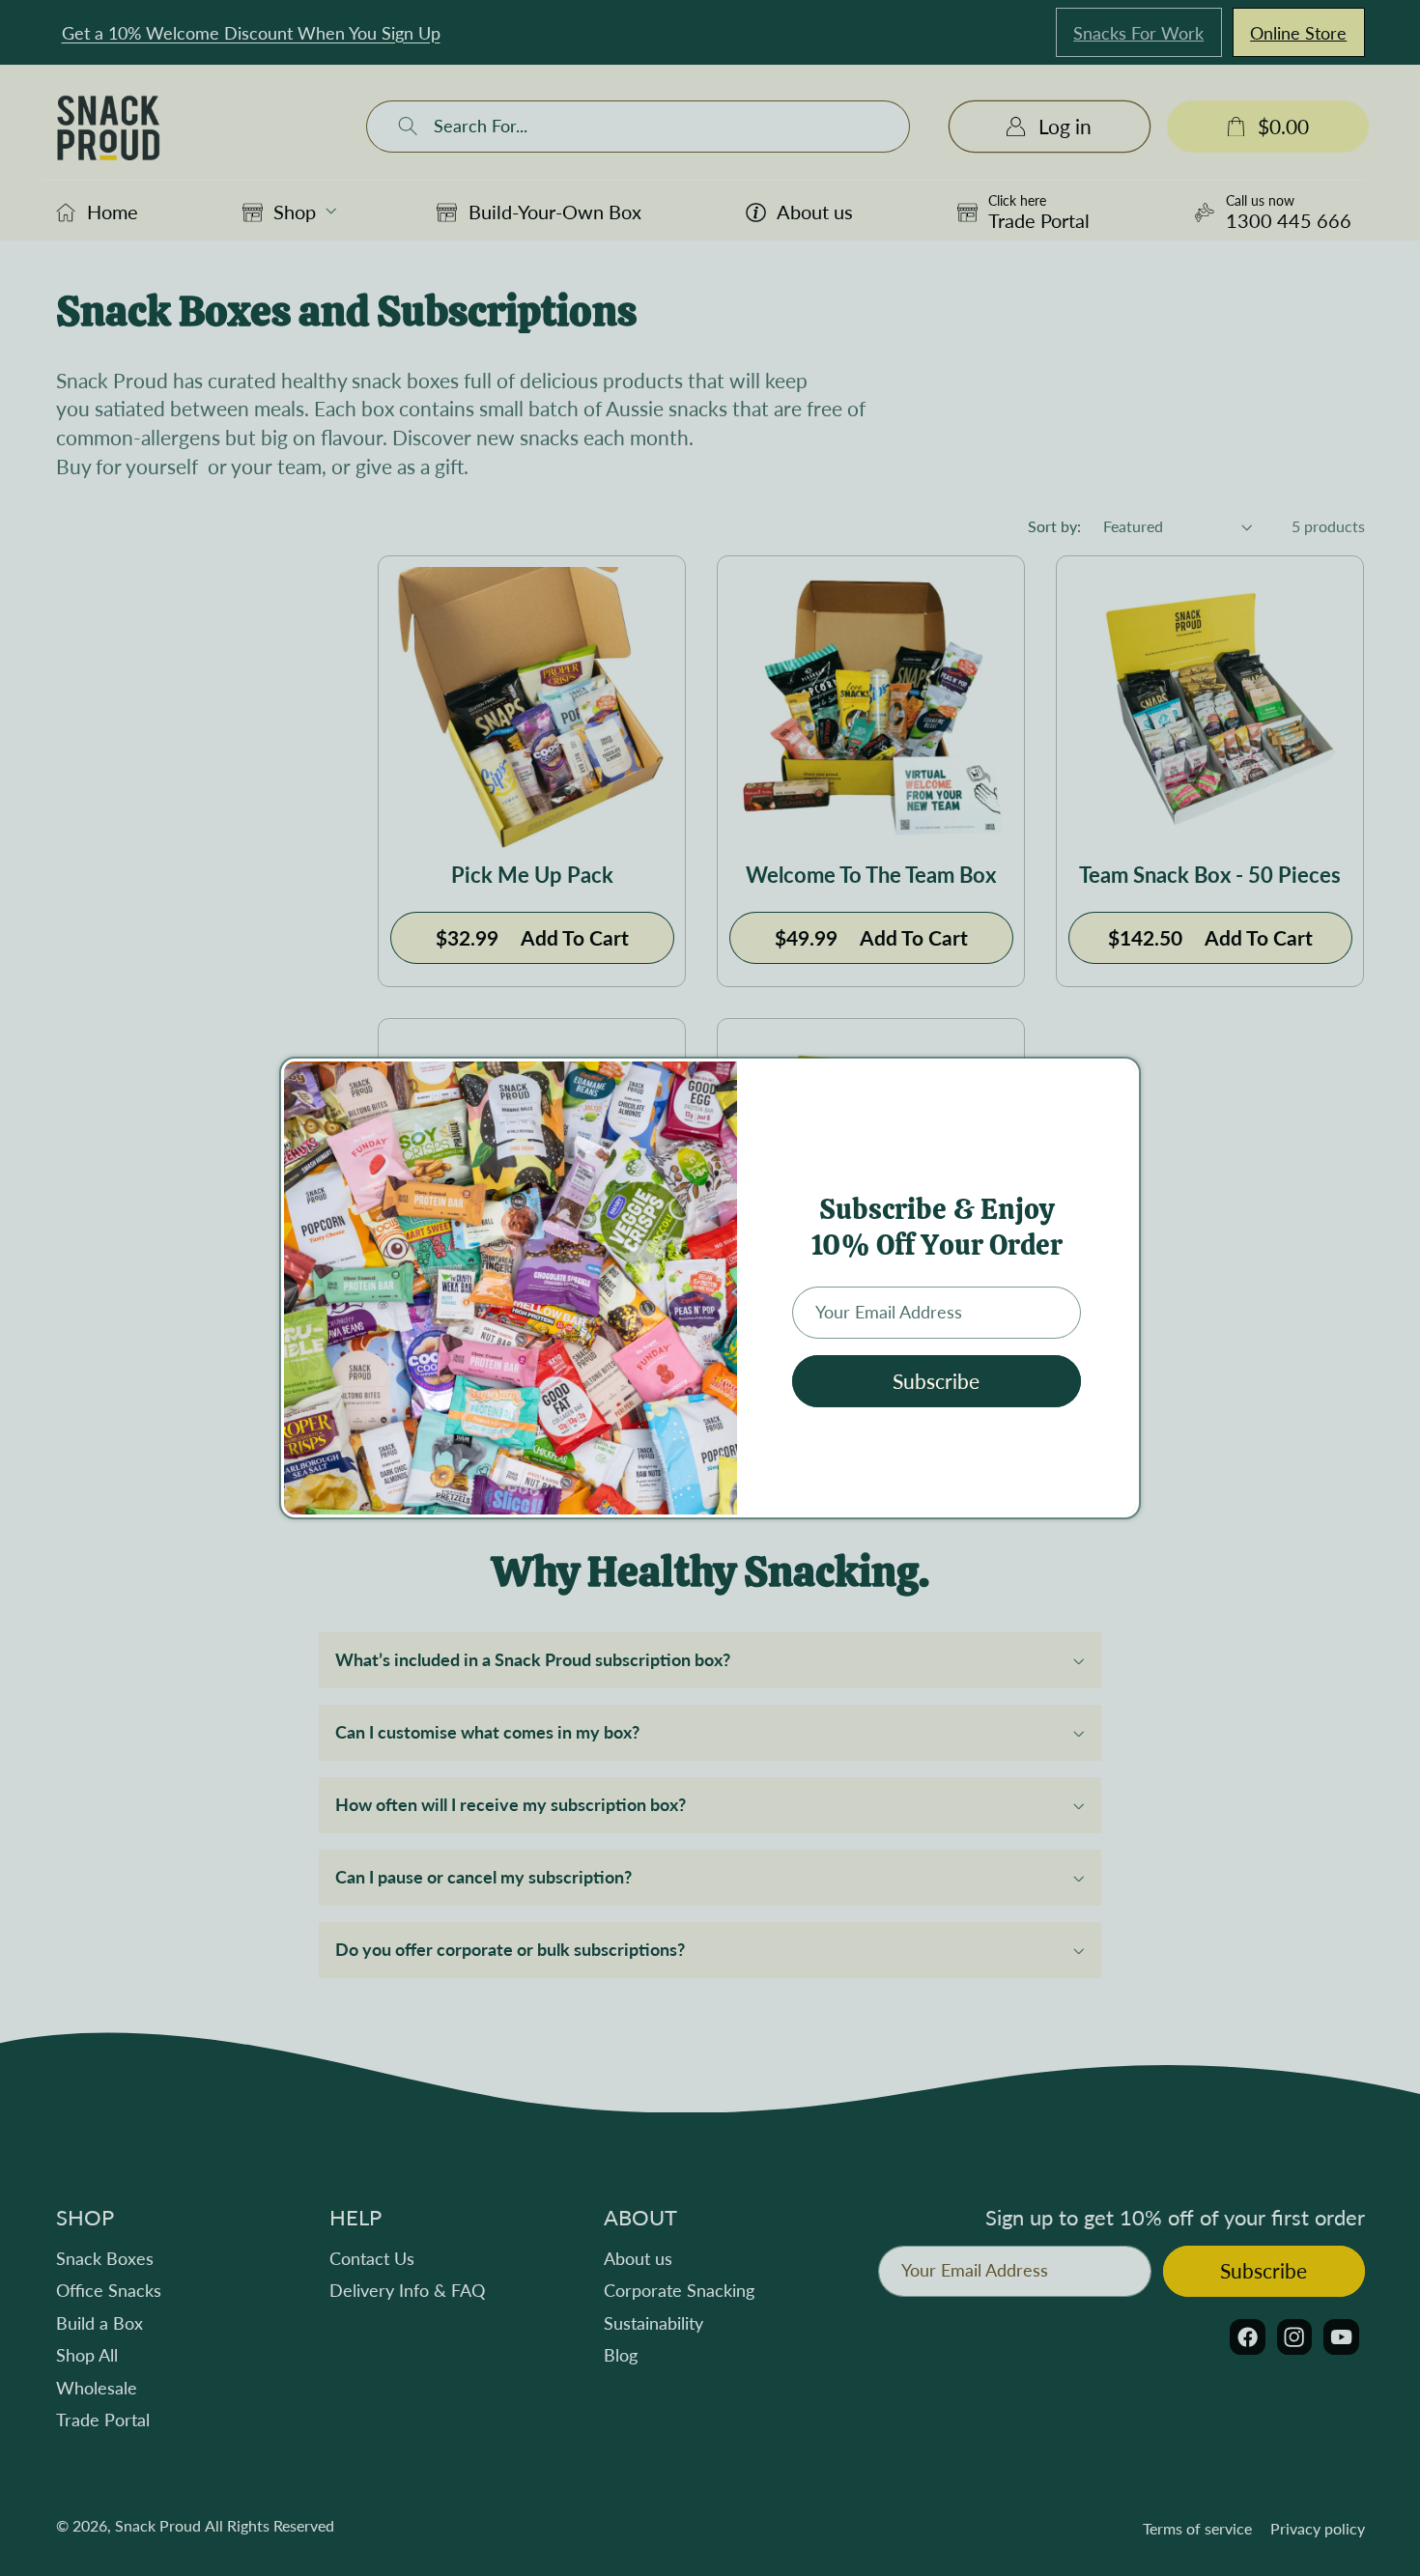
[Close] (1120, 1081)
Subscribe (936, 1381)
